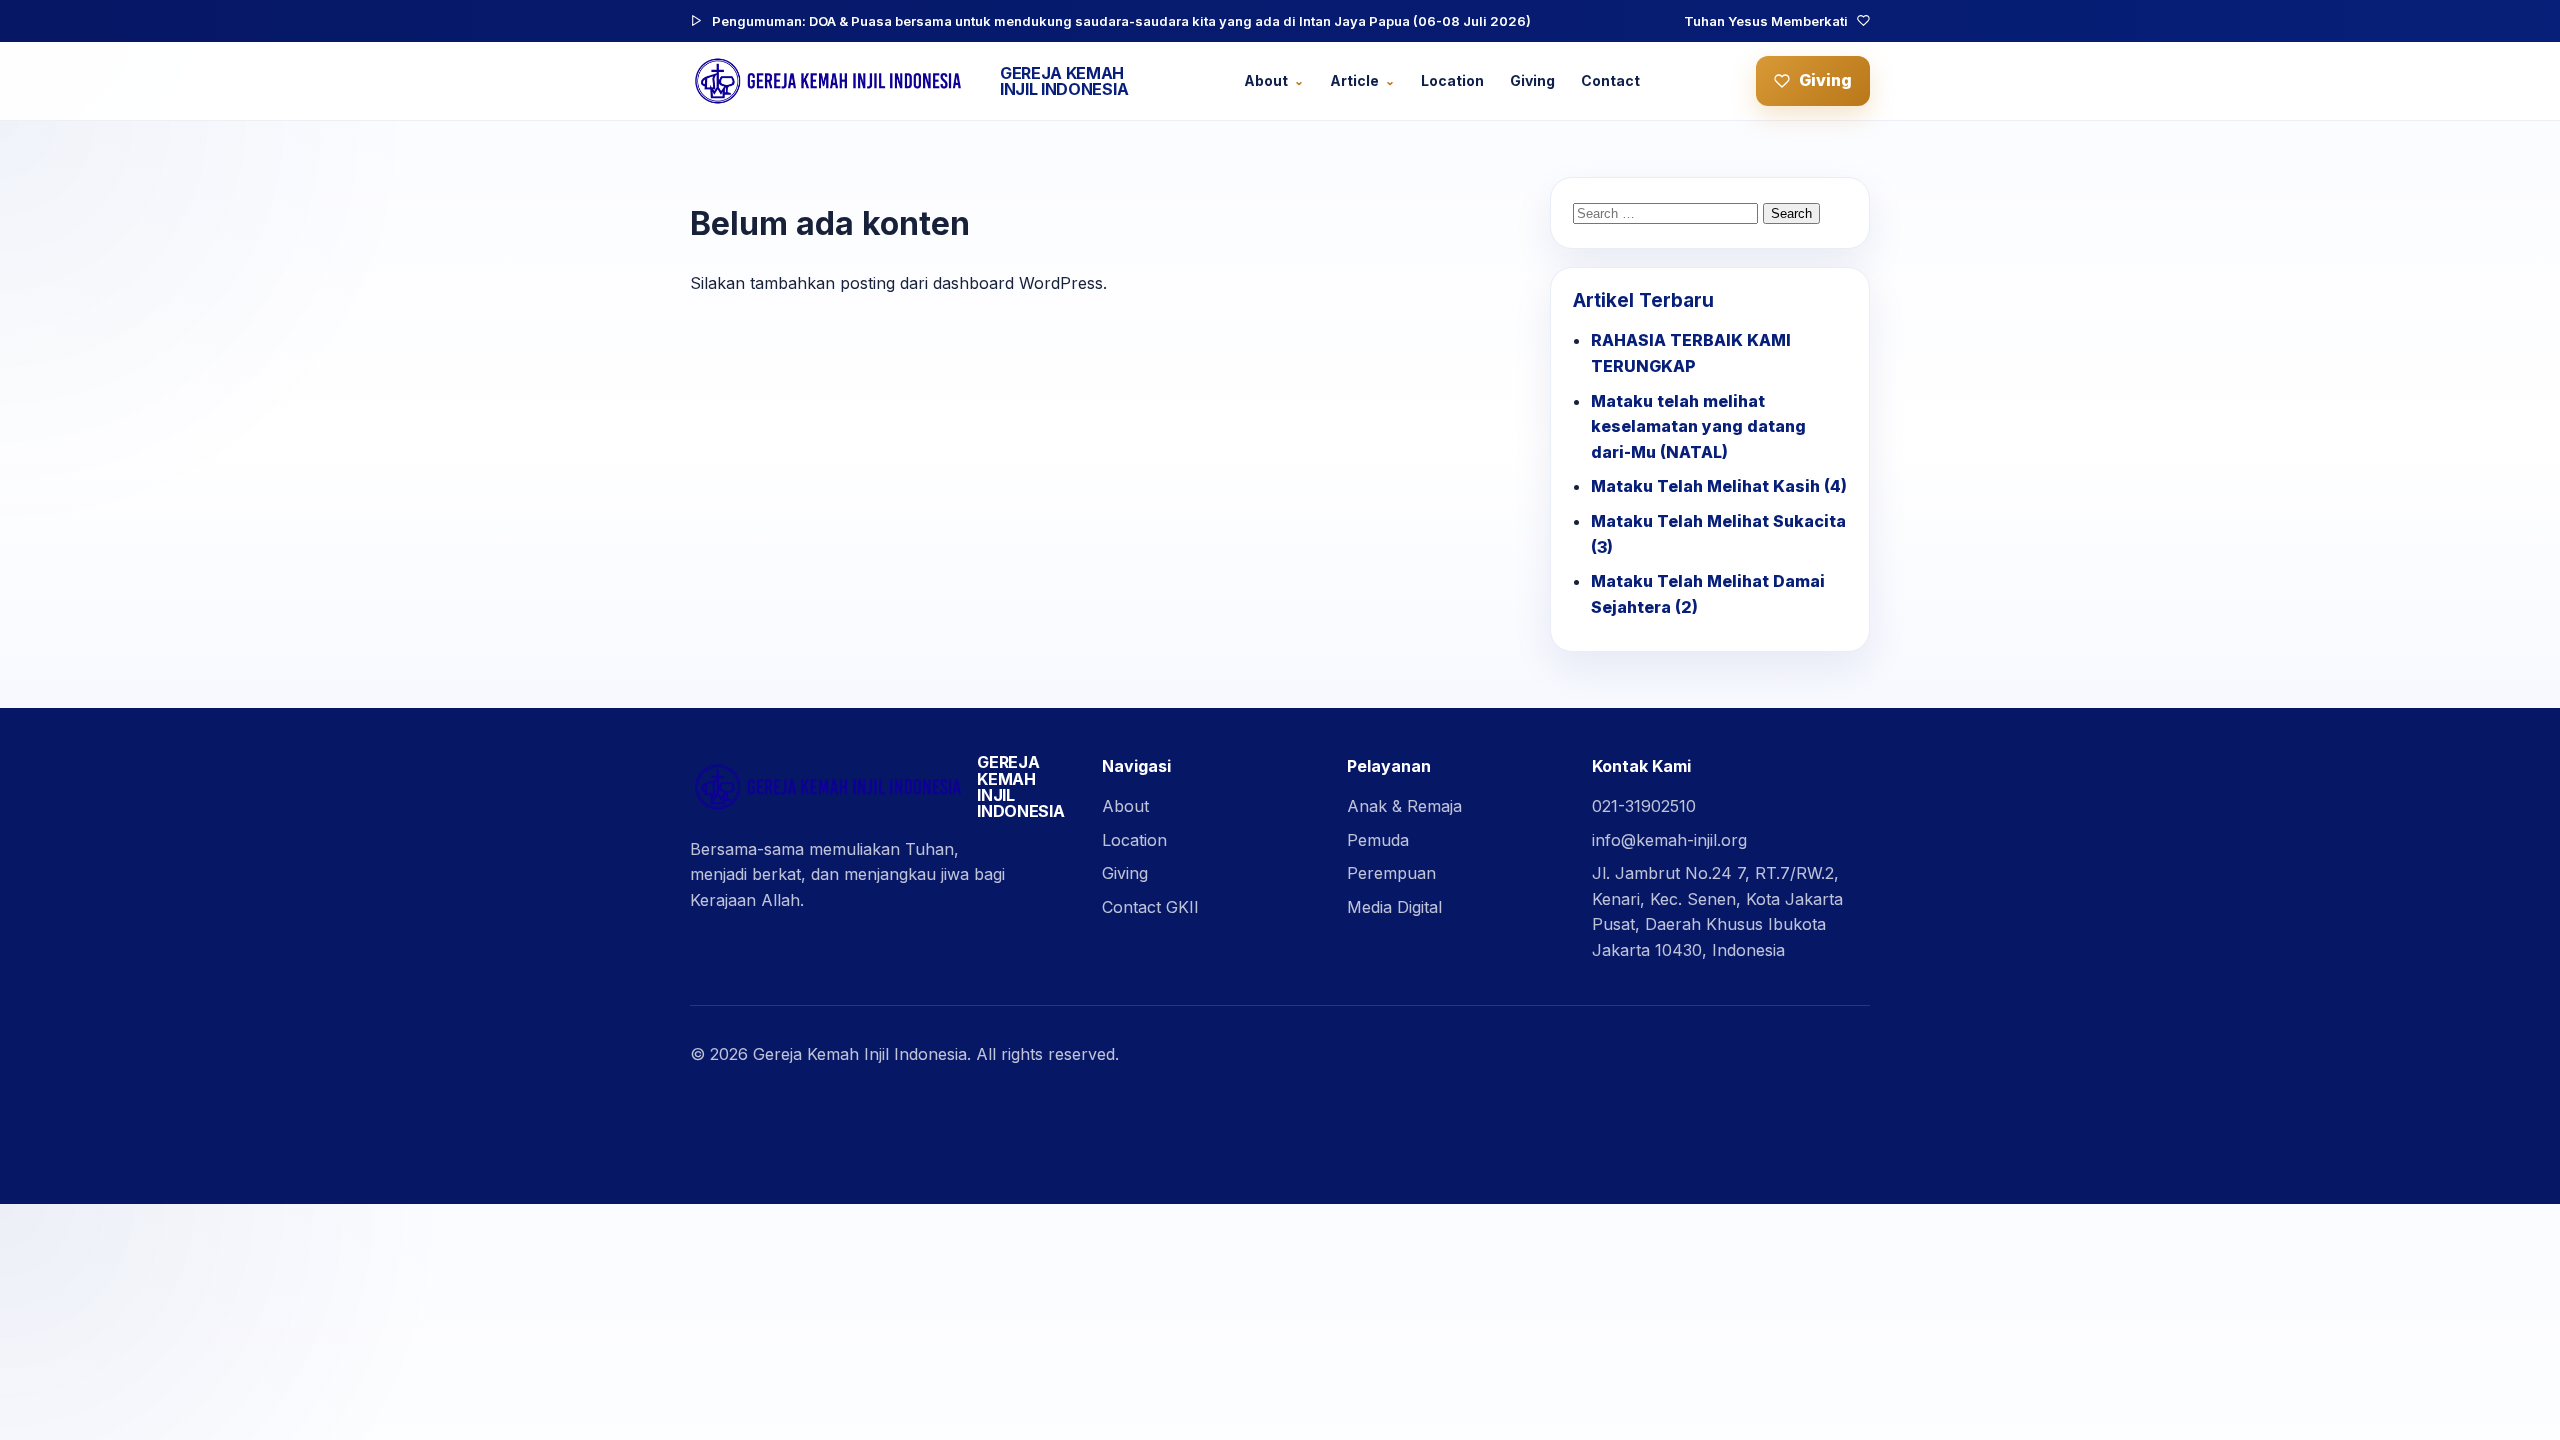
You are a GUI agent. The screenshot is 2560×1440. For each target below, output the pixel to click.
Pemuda (1378, 840)
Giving (1532, 80)
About (1266, 80)
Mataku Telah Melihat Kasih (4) (1719, 486)
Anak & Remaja (1404, 806)
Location (1452, 80)
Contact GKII (1150, 907)
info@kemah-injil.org (1669, 840)
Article (1354, 80)
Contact (1610, 80)
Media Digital (1394, 907)
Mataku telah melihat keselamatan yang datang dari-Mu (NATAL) (1698, 426)
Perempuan (1391, 873)
